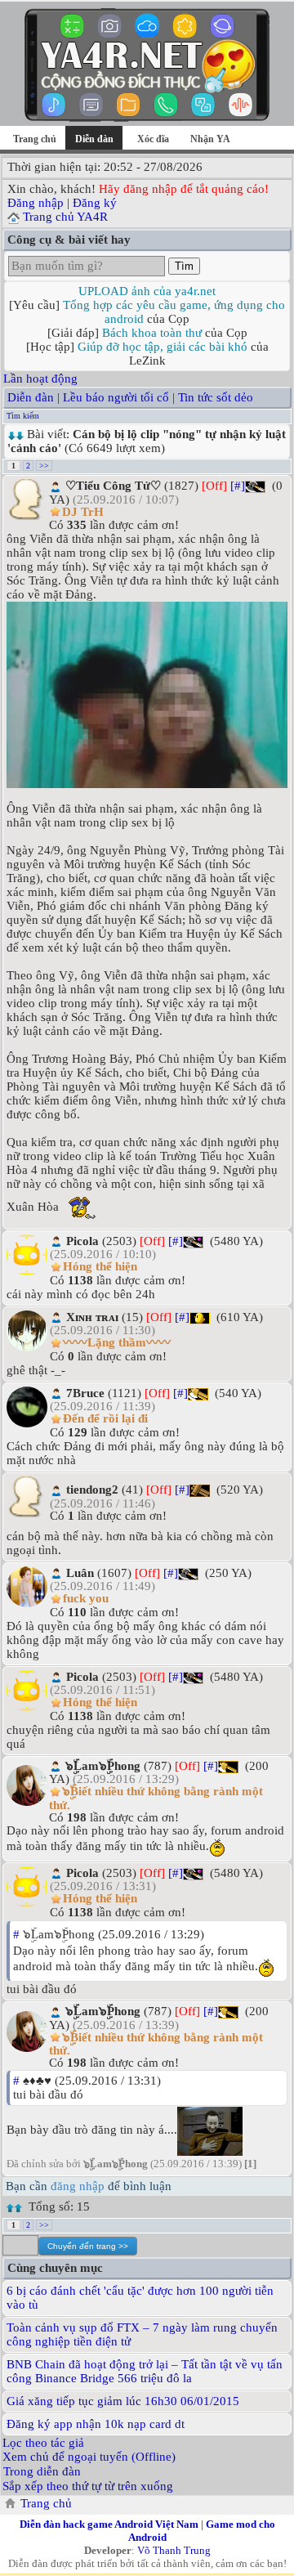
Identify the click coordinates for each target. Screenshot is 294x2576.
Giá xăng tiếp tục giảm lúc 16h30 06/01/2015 (123, 2401)
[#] (238, 486)
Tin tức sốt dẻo (216, 397)
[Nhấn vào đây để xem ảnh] (147, 695)
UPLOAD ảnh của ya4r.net (147, 291)
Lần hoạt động (40, 379)
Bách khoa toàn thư (152, 333)
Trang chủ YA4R (65, 217)
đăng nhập (78, 2186)
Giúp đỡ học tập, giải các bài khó (163, 347)
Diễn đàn (31, 397)
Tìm (184, 266)
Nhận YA (210, 139)
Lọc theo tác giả (43, 2443)
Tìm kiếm (23, 416)
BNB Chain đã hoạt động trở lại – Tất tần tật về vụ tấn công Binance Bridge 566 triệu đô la (145, 2371)
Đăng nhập (36, 203)
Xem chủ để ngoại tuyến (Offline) (89, 2457)
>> (44, 466)
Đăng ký (95, 203)
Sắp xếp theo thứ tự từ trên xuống (88, 2486)
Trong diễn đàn (42, 2471)
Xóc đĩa (153, 139)
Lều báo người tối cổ (116, 397)
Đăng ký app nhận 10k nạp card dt (96, 2424)
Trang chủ (35, 139)
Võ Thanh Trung (174, 2550)
